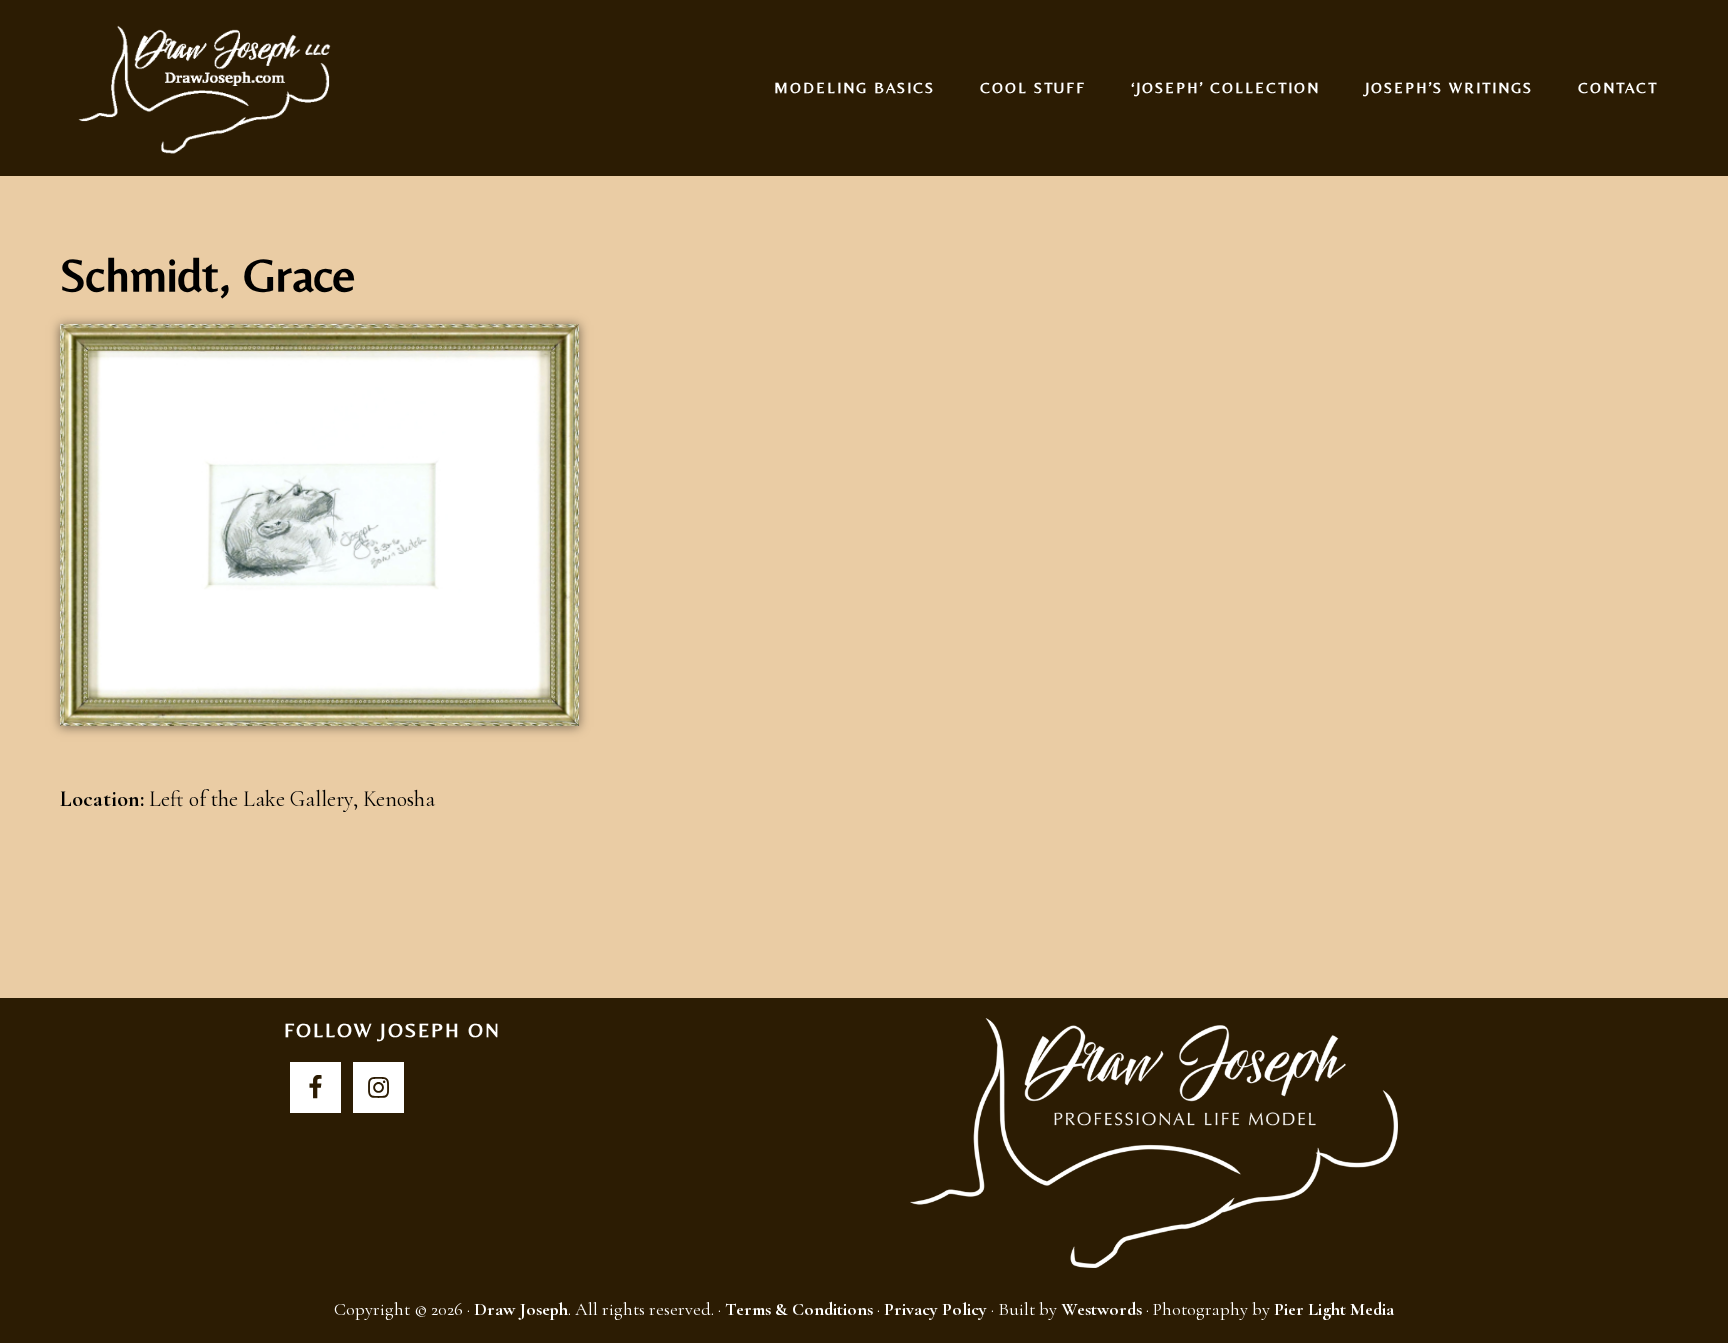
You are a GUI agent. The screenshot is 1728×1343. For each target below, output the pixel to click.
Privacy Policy (935, 1309)
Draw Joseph (209, 87)
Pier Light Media (1334, 1309)
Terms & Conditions (799, 1309)
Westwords (1101, 1309)
